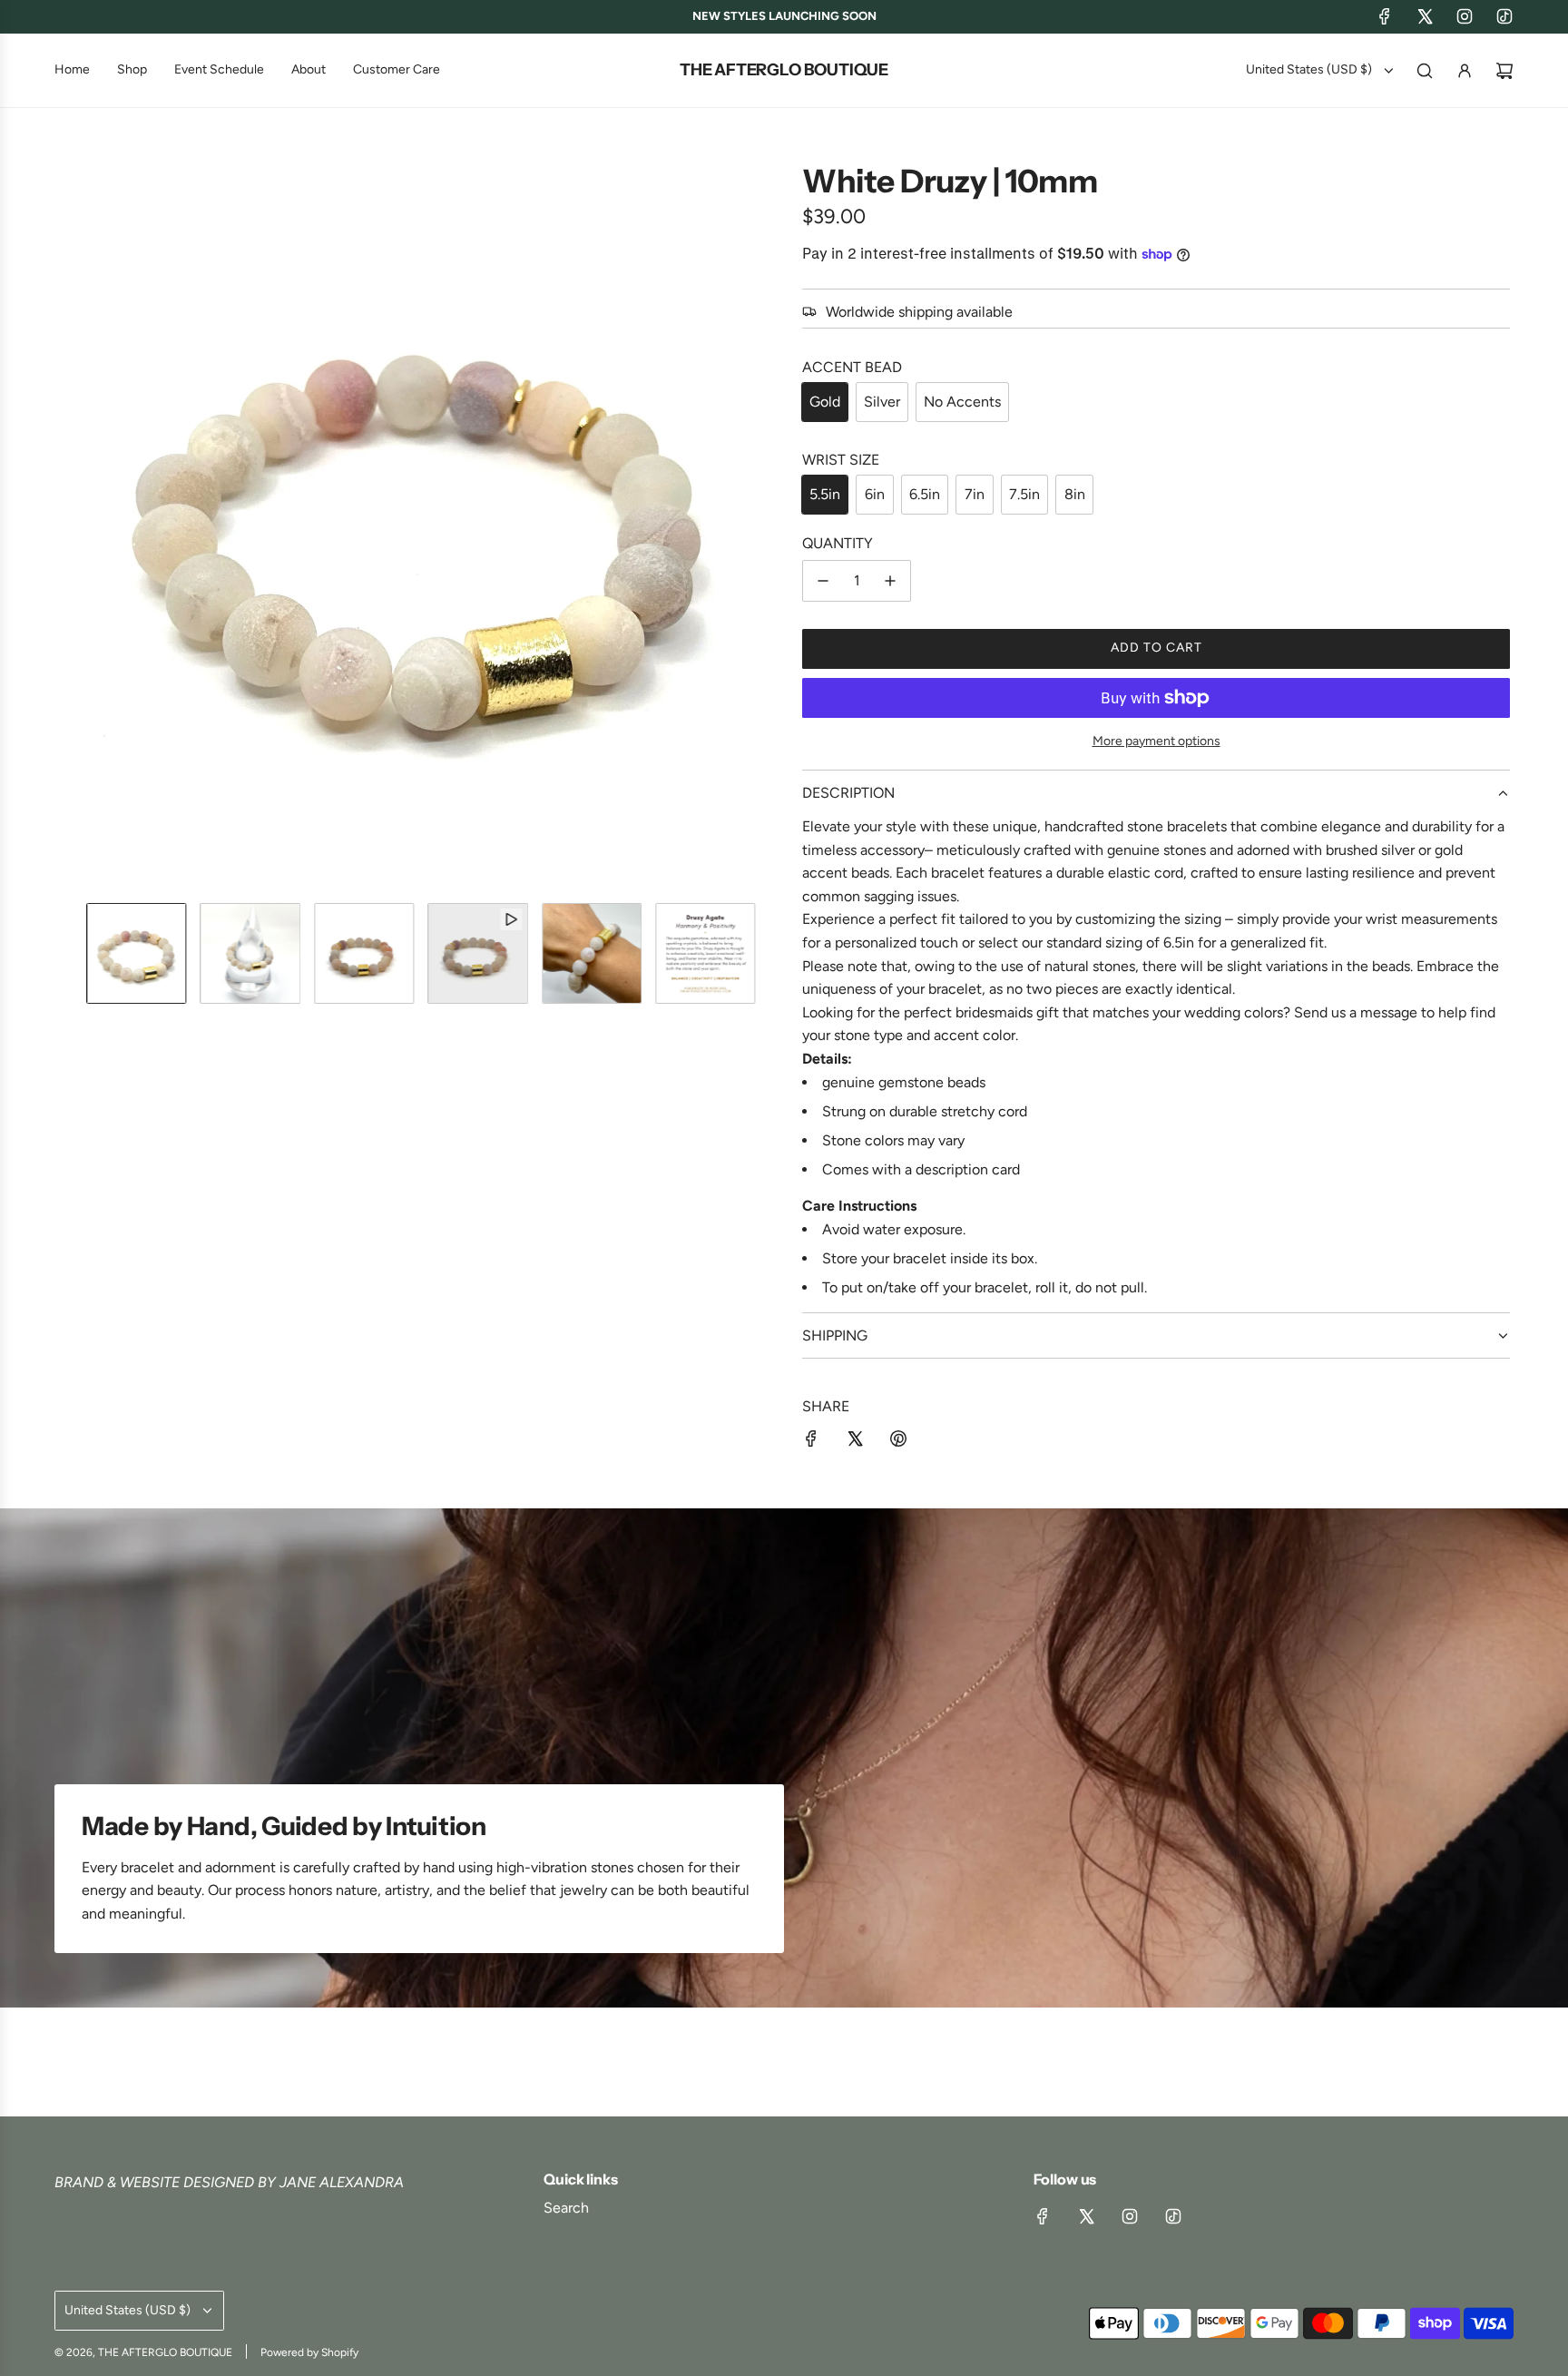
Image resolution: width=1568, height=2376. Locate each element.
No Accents (962, 402)
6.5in (925, 494)
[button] (73, 525)
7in (975, 494)
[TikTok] (1504, 16)
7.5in (1024, 494)
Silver (882, 402)
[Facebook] (1385, 16)
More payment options (1156, 741)
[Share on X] (855, 1442)
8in (1075, 494)
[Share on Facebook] (811, 1442)
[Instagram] (1465, 16)
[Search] (1425, 71)
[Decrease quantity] (823, 581)
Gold (825, 402)
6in (875, 494)
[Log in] (1465, 71)
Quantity (838, 543)
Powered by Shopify (309, 2352)
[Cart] (1504, 71)
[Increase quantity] (890, 581)
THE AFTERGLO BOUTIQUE (784, 70)
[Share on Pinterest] (898, 1442)
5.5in (825, 494)
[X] (1425, 16)
